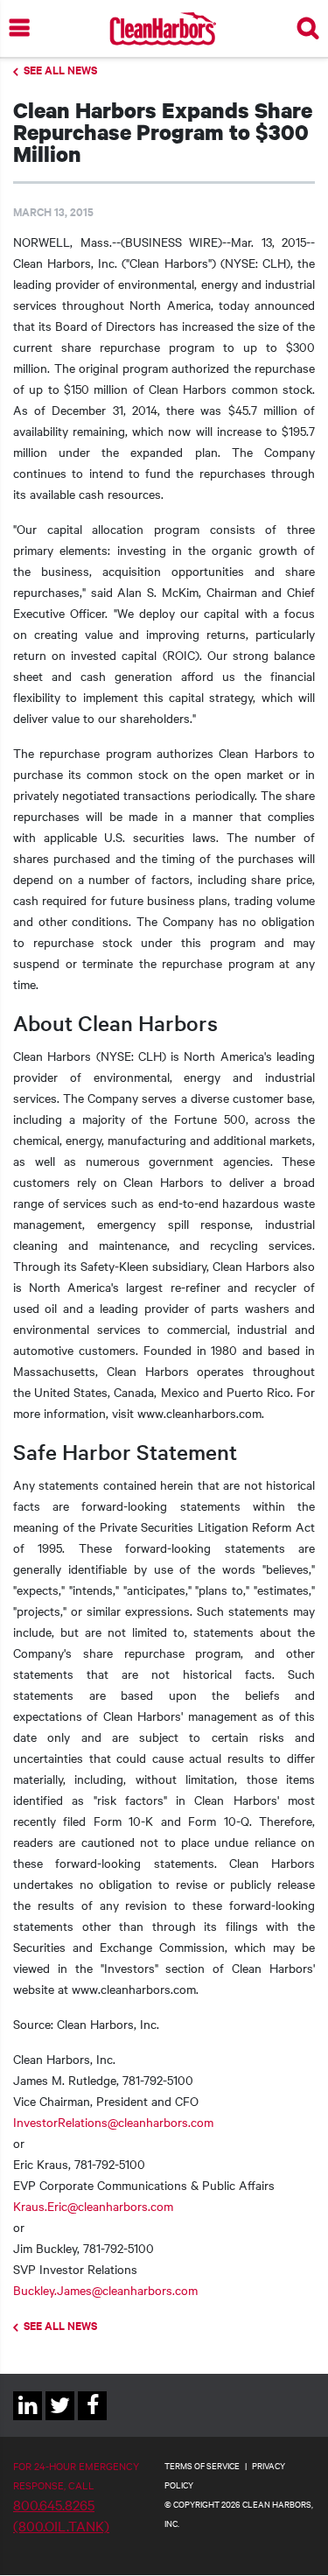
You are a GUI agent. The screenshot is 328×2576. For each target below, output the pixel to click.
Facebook (92, 2420)
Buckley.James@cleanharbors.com (105, 2290)
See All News (60, 70)
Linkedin (28, 2420)
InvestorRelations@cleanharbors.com (113, 2122)
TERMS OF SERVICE (202, 2465)
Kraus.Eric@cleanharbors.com (93, 2206)
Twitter (60, 2420)
